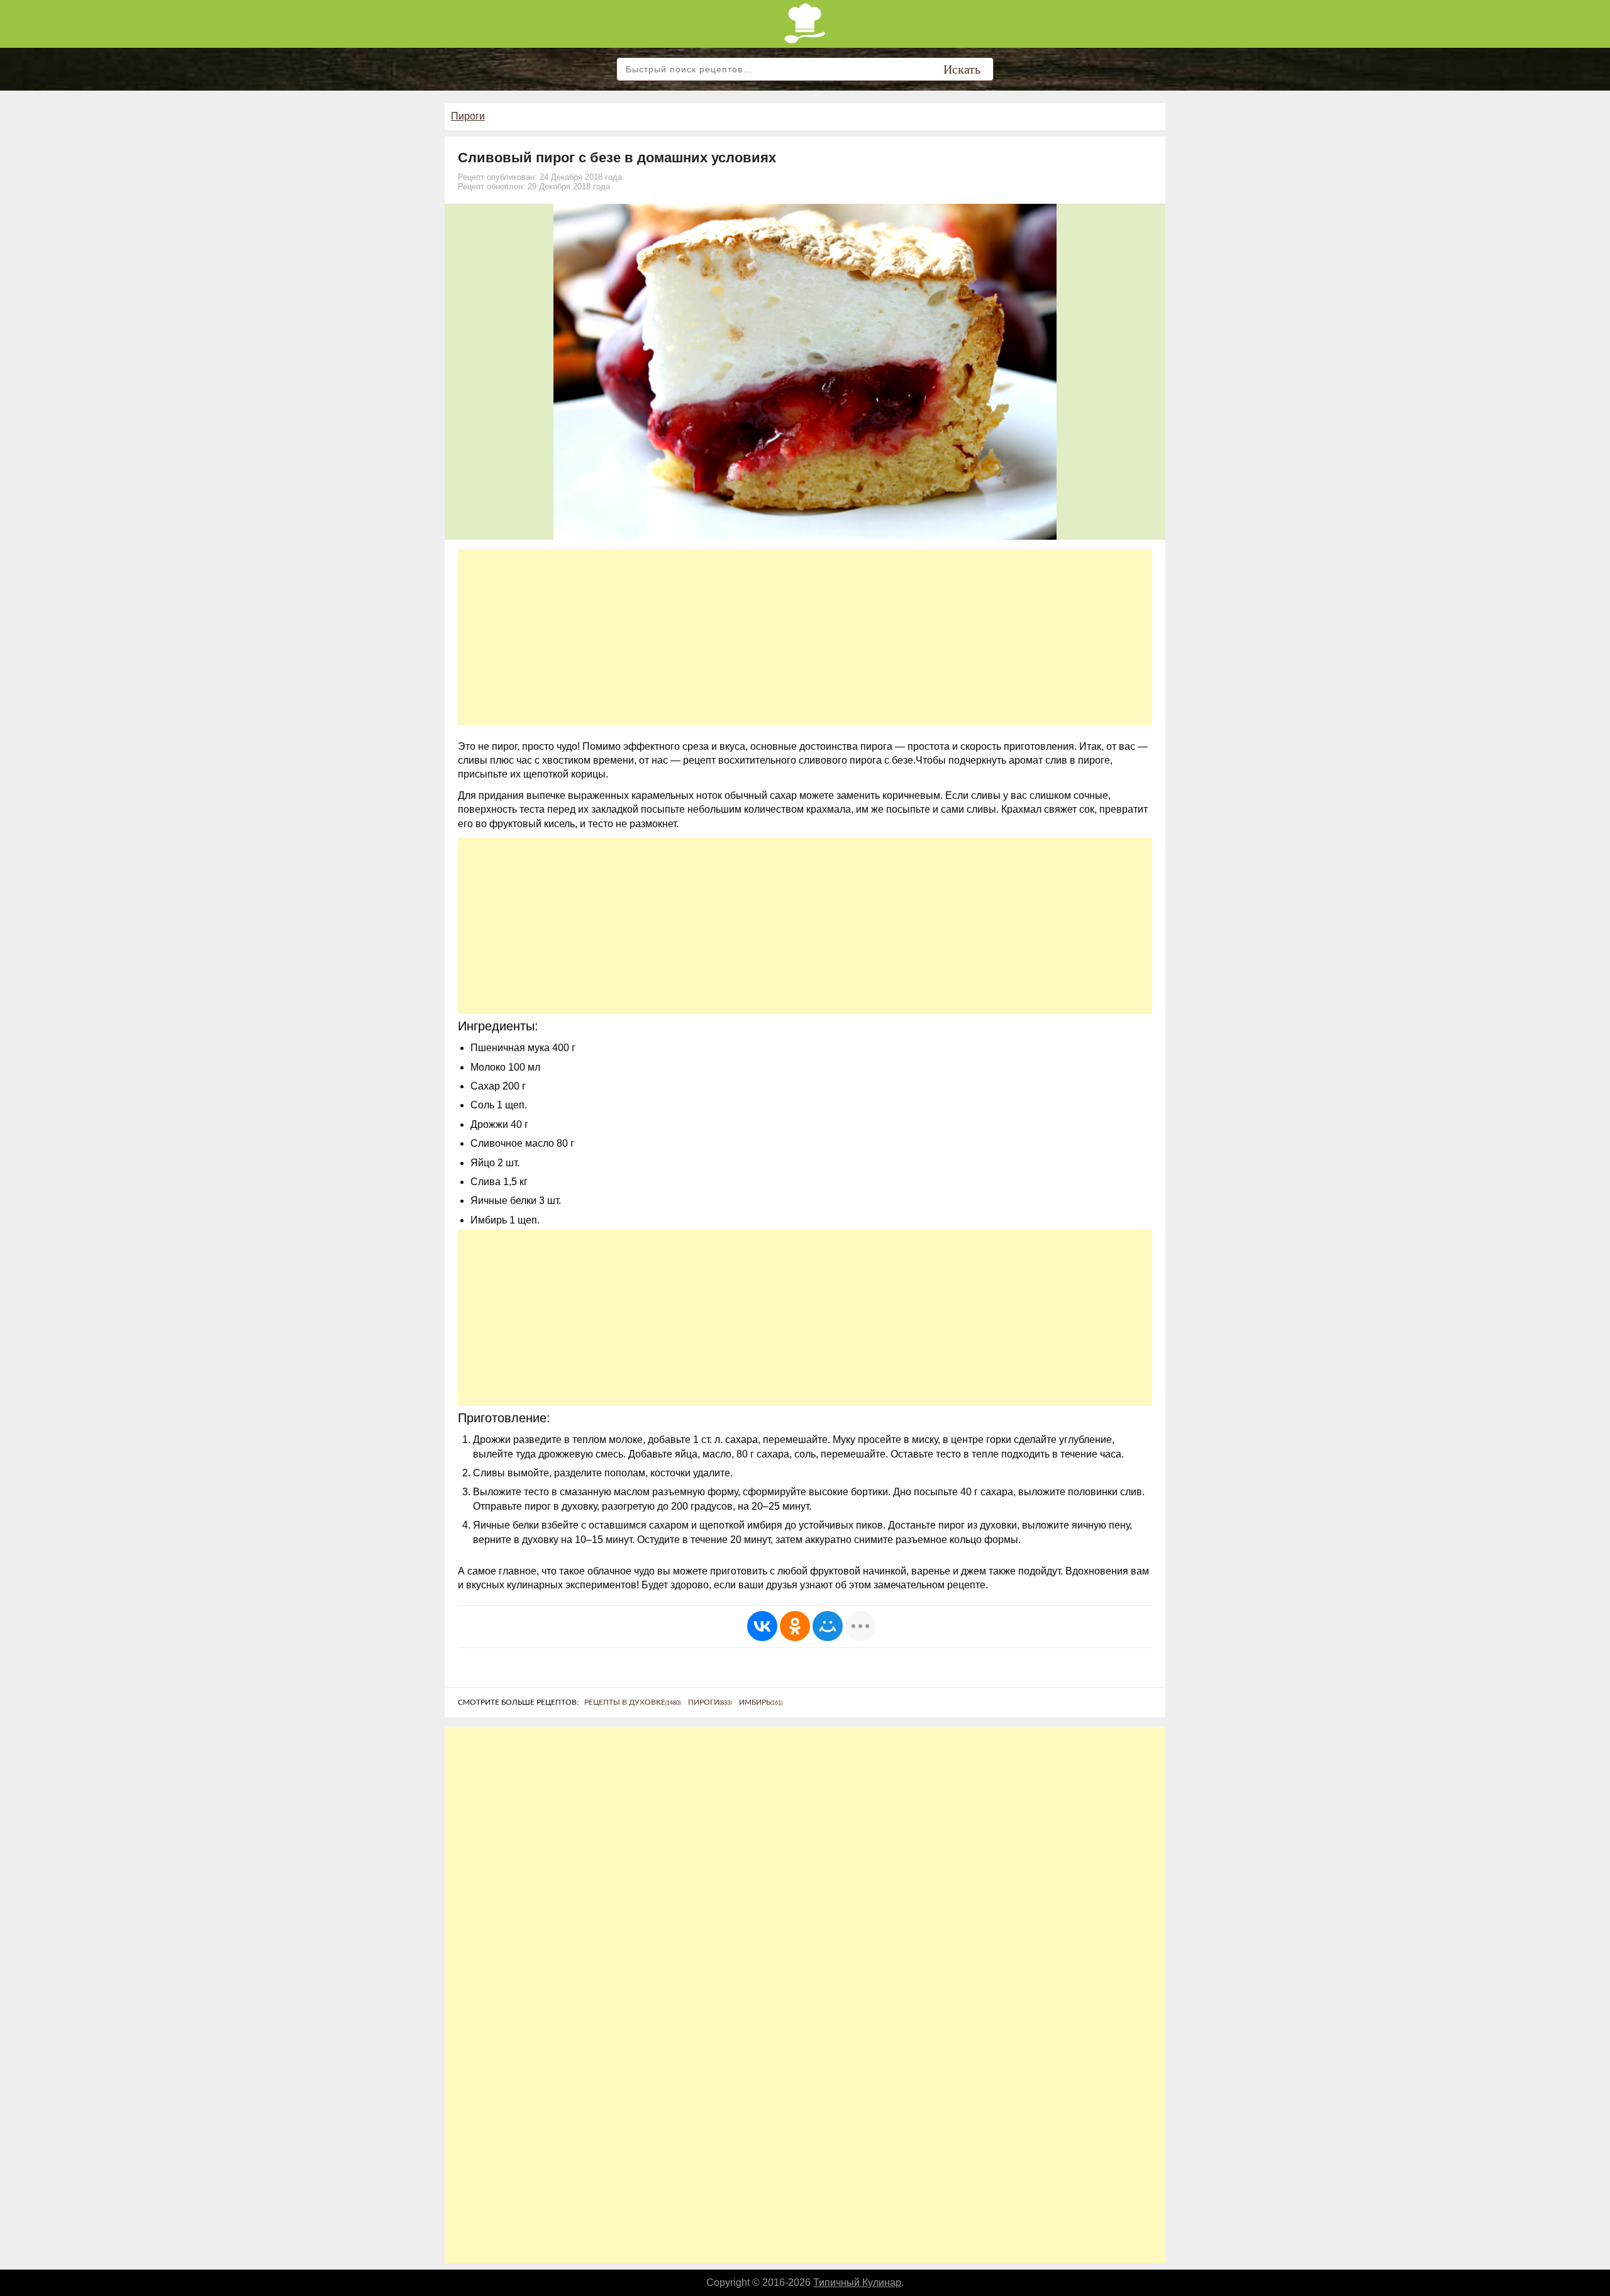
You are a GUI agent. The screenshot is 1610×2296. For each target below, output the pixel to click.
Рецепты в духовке (632, 1702)
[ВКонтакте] (762, 1626)
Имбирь (761, 1702)
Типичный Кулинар (857, 2282)
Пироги (468, 116)
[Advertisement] (805, 637)
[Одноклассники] (795, 1626)
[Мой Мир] (828, 1626)
